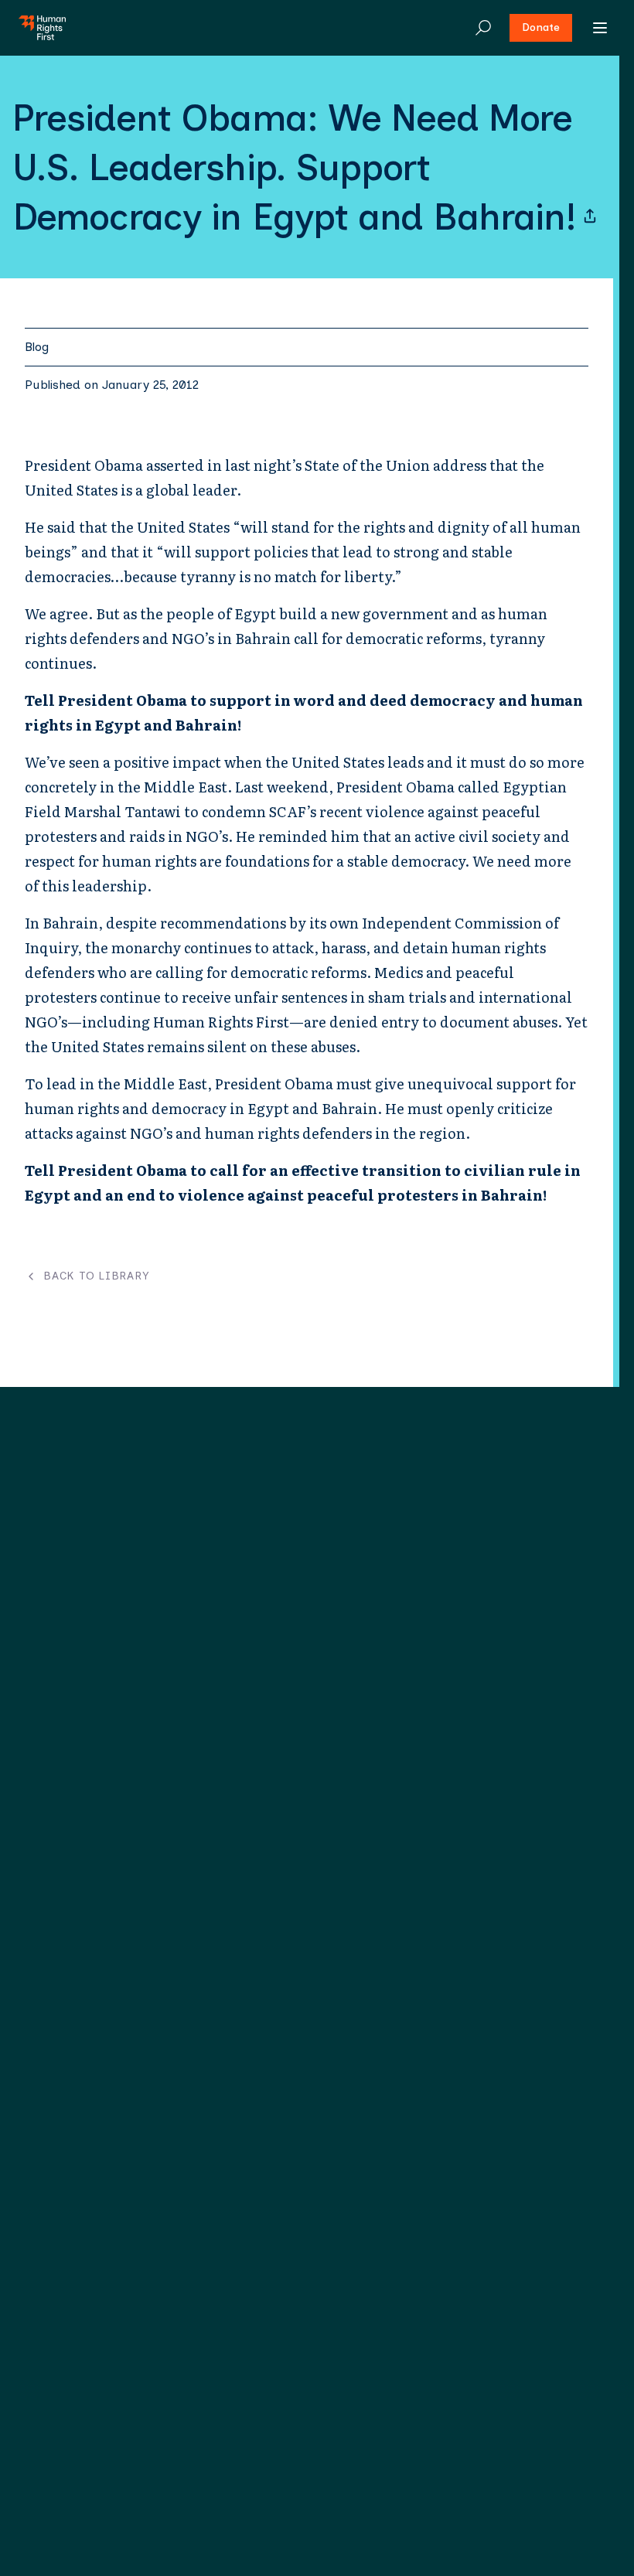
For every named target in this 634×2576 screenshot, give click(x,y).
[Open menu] (600, 28)
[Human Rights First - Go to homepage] (42, 28)
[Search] (483, 28)
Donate (541, 27)
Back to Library (96, 1276)
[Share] (590, 216)
